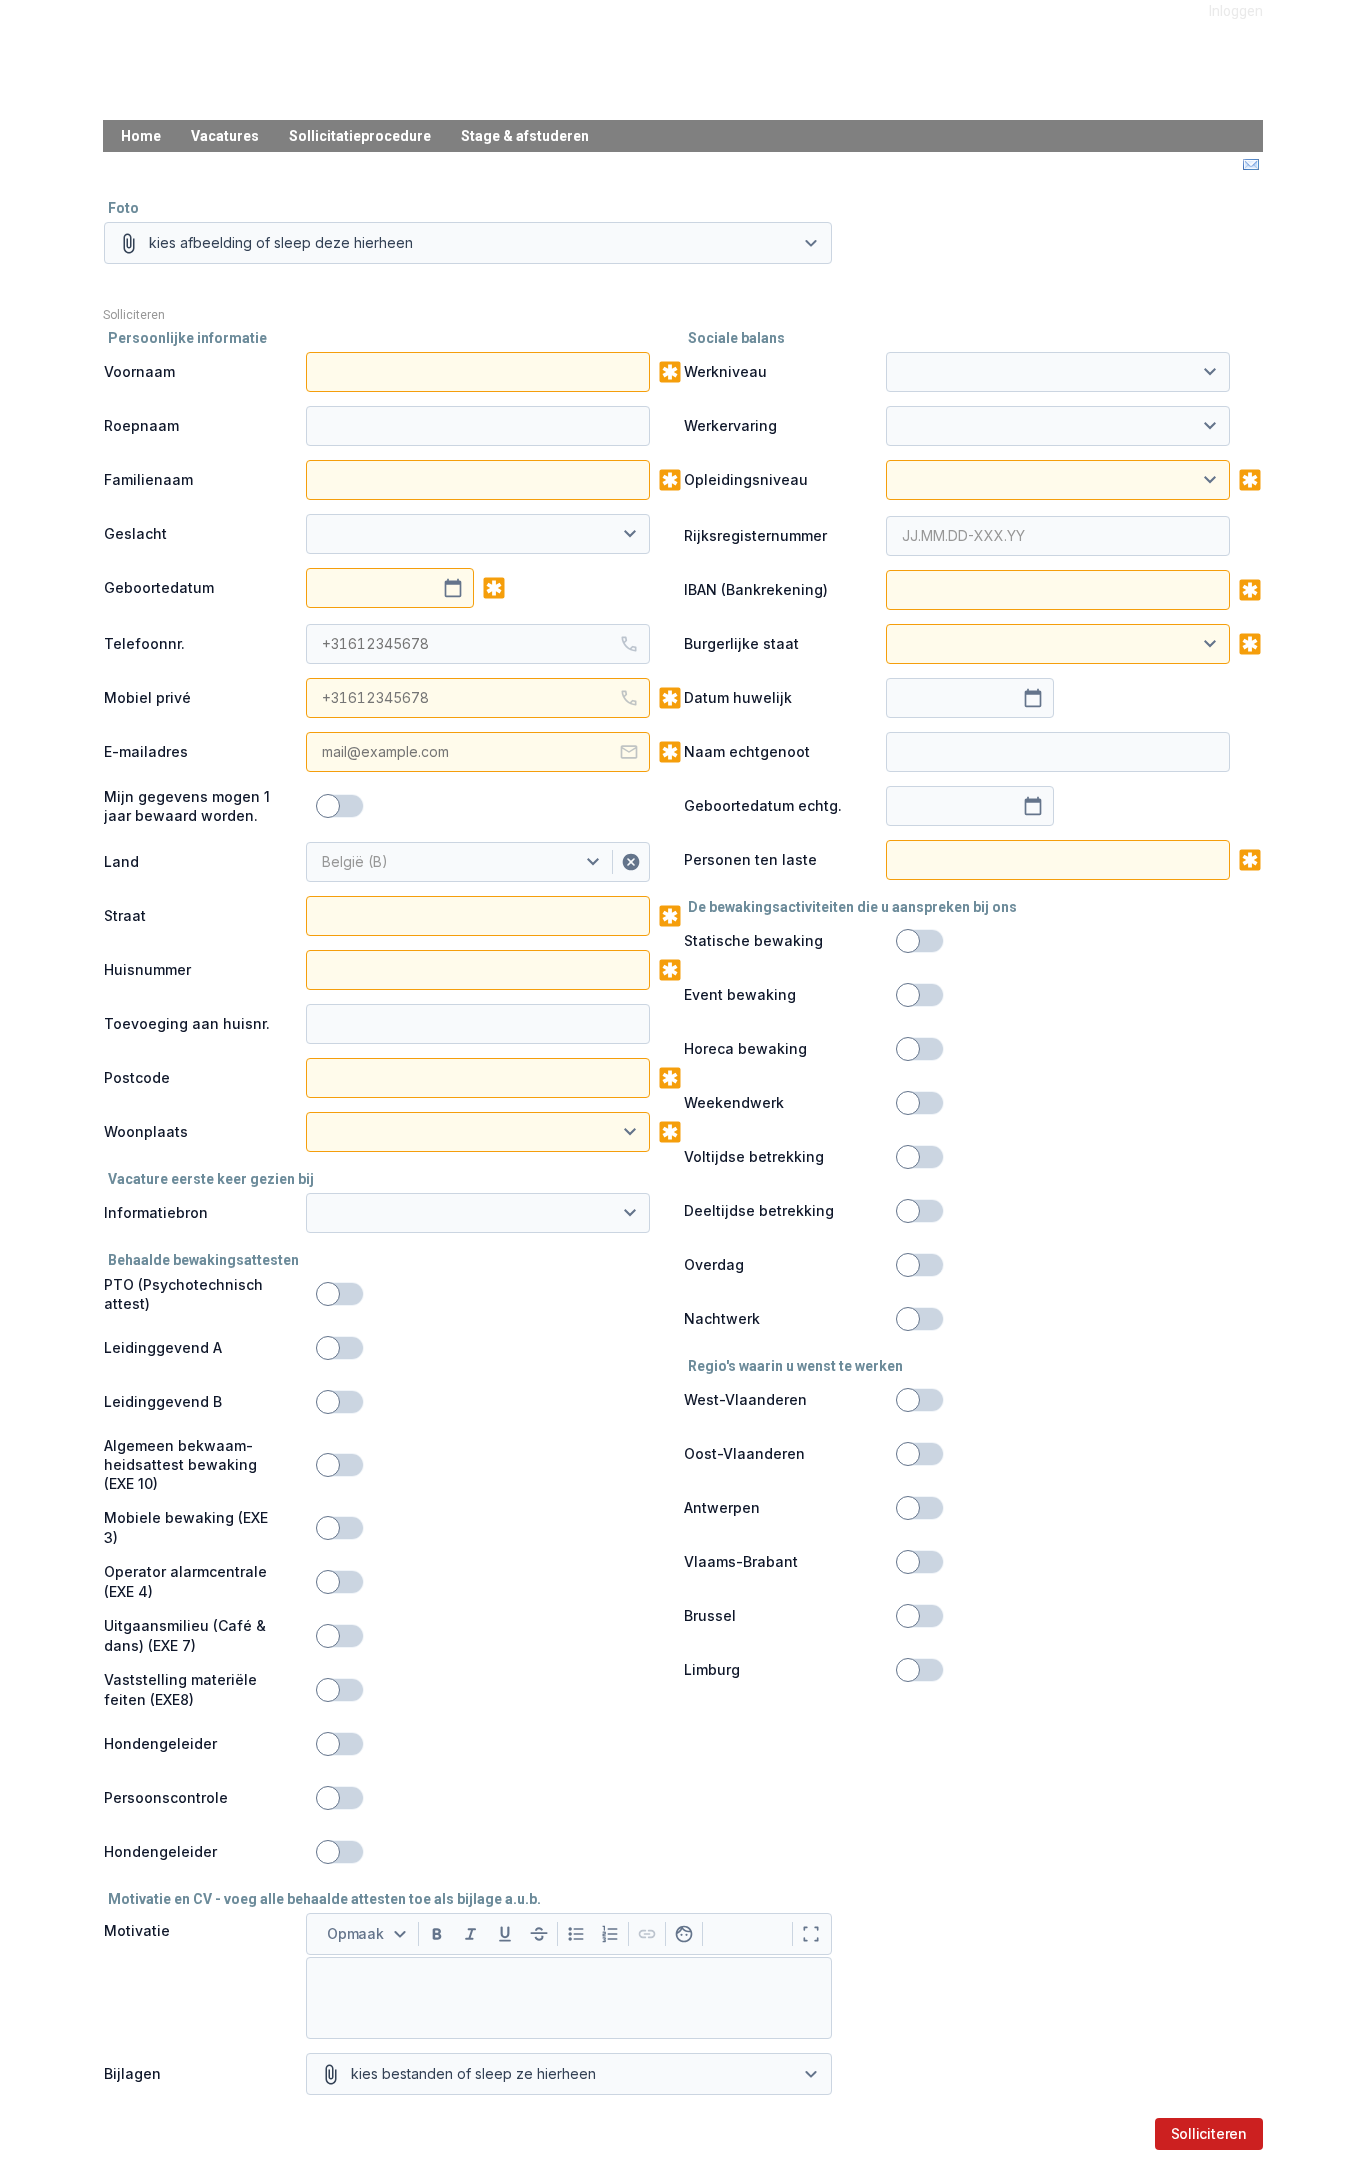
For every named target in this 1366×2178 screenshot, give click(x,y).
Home (141, 136)
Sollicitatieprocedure (360, 136)
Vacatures (225, 136)
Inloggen (1236, 11)
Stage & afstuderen (525, 136)
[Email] (1249, 165)
